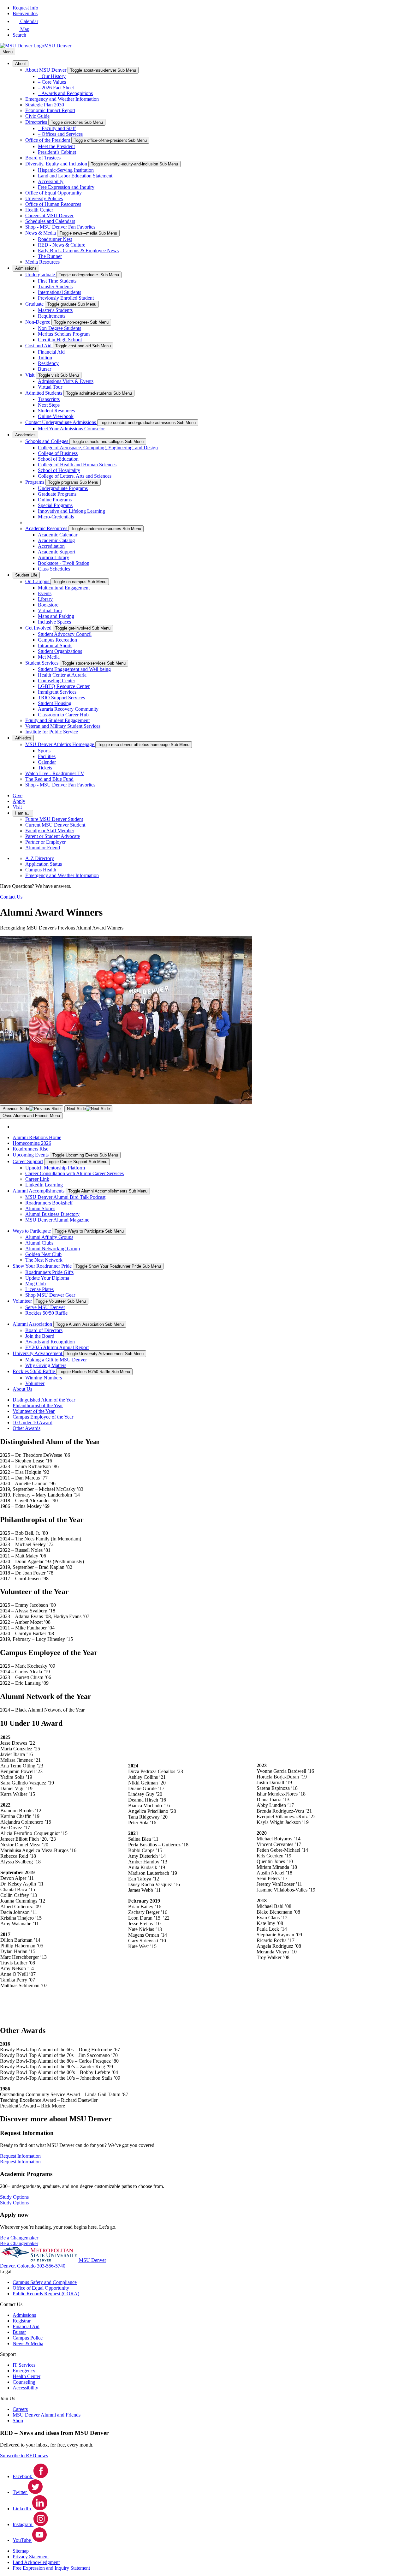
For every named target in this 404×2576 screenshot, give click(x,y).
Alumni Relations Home (37, 1137)
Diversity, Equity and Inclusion (57, 164)
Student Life (26, 575)
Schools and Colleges (47, 441)
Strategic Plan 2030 (45, 105)
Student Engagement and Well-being (74, 669)
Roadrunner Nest (55, 239)
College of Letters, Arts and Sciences (75, 476)
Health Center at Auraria (62, 675)
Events (45, 593)
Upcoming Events (31, 1155)
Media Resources (42, 262)
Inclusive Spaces (54, 622)
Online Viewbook (56, 416)
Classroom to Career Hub (63, 715)
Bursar (45, 369)
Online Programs (55, 500)
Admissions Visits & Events (66, 381)
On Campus (38, 581)
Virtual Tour (50, 387)
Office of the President (48, 140)
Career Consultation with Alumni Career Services (74, 1173)
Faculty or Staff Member (50, 831)
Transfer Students (55, 287)
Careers (20, 2409)
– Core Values (52, 82)
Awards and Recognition (50, 1342)
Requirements (52, 316)
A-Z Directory (40, 858)
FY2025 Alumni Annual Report (57, 1347)
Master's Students (55, 310)
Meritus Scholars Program (64, 334)
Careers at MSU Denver (49, 215)
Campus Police (28, 2338)
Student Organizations (60, 651)
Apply (19, 801)
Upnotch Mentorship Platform (55, 1168)
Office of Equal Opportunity (53, 193)
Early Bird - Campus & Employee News (78, 251)
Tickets (45, 768)
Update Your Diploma (47, 1278)
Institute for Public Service (52, 732)
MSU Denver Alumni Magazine (57, 1220)
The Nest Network (44, 1260)
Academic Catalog (56, 540)
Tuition (45, 358)
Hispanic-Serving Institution (66, 170)
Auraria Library (53, 557)
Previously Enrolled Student (66, 298)
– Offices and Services (60, 134)
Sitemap (21, 2551)
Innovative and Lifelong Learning (71, 511)
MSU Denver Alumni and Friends (47, 2415)
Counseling (24, 2382)
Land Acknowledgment (36, 2562)
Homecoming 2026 (32, 1143)
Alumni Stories (40, 1208)
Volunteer (23, 1301)
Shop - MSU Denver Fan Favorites (60, 227)
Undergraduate (41, 275)
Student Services (42, 663)
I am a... (23, 813)
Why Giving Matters (46, 1365)
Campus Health (41, 870)
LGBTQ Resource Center (64, 686)
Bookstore (48, 605)
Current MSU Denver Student (55, 825)
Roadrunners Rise (30, 1149)
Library (45, 599)
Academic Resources (47, 528)
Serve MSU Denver (45, 1307)
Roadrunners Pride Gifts (49, 1272)
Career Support (28, 1161)
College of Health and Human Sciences (77, 465)
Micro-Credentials (56, 517)
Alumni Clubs (39, 1243)
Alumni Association (33, 1324)
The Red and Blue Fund (49, 779)
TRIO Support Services (61, 698)
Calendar (47, 762)
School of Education (58, 459)
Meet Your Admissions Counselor (71, 429)
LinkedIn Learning (44, 1185)
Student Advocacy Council (65, 634)
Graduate (35, 304)
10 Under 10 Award (33, 1422)
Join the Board (40, 1336)
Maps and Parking (56, 616)
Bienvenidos (25, 13)
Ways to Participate (32, 1231)
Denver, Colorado (18, 2266)
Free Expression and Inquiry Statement (51, 2568)
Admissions (26, 268)
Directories (37, 122)
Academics (25, 435)
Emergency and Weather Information (62, 99)
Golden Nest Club (43, 1254)
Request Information (20, 2162)
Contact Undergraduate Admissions (61, 422)
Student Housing (55, 703)
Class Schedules (54, 569)
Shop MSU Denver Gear (50, 1295)
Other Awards (27, 1428)
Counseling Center (56, 681)
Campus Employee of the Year (43, 1417)
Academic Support (56, 552)
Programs (35, 482)
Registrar (22, 2321)
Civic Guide (37, 116)
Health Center (39, 210)
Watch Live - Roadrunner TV (55, 773)
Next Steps (49, 405)
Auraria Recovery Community (68, 709)
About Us (22, 1389)
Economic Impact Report (50, 110)
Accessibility (51, 181)
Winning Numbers (44, 1378)
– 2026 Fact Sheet (56, 88)
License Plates (39, 1289)
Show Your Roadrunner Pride (43, 1266)
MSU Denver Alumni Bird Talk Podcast (65, 1197)
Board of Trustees (43, 158)
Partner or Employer (45, 842)
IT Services (24, 2365)
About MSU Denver (46, 70)
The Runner (50, 256)
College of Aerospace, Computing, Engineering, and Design (98, 448)
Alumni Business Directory (52, 1214)
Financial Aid (51, 352)
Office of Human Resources (53, 204)
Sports (44, 751)
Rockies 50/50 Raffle (46, 1313)
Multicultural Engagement (64, 588)
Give (18, 795)
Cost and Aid (39, 346)
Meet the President (56, 146)
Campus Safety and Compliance (45, 2282)
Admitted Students (44, 393)
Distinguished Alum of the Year (44, 1400)
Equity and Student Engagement (57, 720)
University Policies (44, 198)
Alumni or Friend (43, 848)
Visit (30, 375)
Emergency (24, 2371)
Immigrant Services (57, 692)
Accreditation (51, 546)
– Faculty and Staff (57, 128)
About (21, 64)
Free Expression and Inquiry (66, 187)
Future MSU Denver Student (54, 819)
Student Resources (56, 411)
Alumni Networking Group (53, 1249)
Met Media (49, 657)
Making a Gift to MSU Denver (56, 1360)
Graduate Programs (57, 494)
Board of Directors (44, 1330)
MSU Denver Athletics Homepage (60, 744)
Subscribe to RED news (24, 2456)
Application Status (44, 864)
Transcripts (49, 399)
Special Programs (55, 505)
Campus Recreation (57, 640)
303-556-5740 (51, 2266)
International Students (59, 292)
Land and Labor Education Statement (75, 176)
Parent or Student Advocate (53, 836)
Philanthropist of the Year (38, 1405)
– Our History (52, 76)
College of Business (58, 453)
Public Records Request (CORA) (46, 2294)
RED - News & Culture (62, 245)
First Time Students (57, 281)
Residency (48, 363)
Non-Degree (38, 322)
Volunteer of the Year (34, 1411)
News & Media (41, 233)
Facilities (47, 756)
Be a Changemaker (19, 2243)
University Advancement (38, 1353)
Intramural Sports (55, 645)
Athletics (23, 738)
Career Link (37, 1179)
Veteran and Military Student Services (63, 726)
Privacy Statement (31, 2557)
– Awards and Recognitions (65, 93)
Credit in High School (60, 340)
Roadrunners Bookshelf (49, 1203)
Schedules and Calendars (50, 221)
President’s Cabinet (57, 152)
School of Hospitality (59, 470)
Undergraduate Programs (63, 488)
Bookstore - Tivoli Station (64, 563)
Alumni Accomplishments (39, 1191)
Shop (18, 2421)
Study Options (14, 2203)
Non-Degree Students (59, 328)
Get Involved (39, 628)
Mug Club (36, 1284)
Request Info (25, 8)
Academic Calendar (58, 535)
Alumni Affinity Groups (49, 1237)
